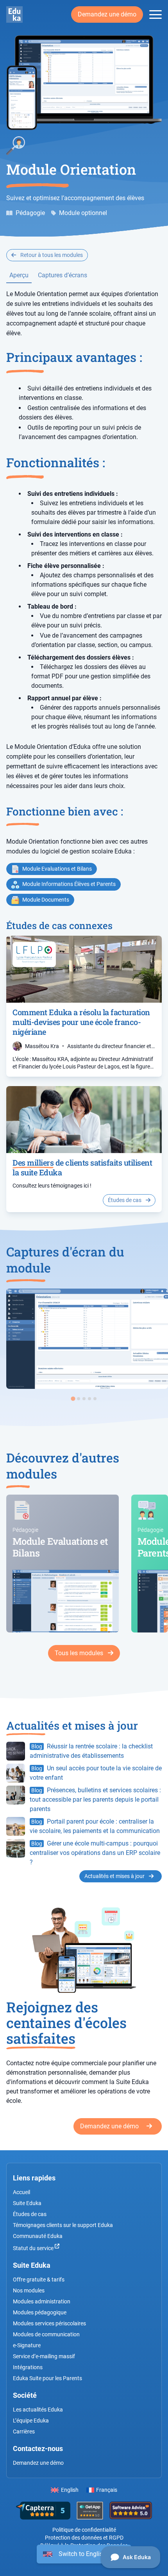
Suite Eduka (27, 2203)
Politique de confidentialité (84, 2530)
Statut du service (34, 2248)
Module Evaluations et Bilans (57, 869)
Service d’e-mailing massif (44, 2356)
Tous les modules (80, 1653)
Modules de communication (46, 2334)
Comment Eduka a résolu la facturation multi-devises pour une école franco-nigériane (81, 1022)
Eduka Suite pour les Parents (47, 2378)
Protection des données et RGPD (84, 2538)
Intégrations (28, 2367)
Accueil (21, 2192)
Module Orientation (71, 169)
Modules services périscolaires (49, 2323)
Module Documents (46, 900)
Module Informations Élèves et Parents (69, 884)
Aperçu (19, 275)
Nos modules (29, 2290)
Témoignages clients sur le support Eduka (63, 2225)
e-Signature (27, 2345)
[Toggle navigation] (155, 15)
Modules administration (42, 2301)
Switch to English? (84, 2554)
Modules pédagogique (40, 2312)
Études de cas (125, 1200)
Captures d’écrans (63, 275)
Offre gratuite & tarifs (39, 2280)
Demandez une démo (107, 14)
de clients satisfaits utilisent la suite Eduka (82, 1167)
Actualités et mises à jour (115, 1876)
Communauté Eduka (38, 2236)
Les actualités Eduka (38, 2410)
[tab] (73, 1398)
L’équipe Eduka (31, 2421)
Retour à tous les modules (51, 255)
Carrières (24, 2431)
